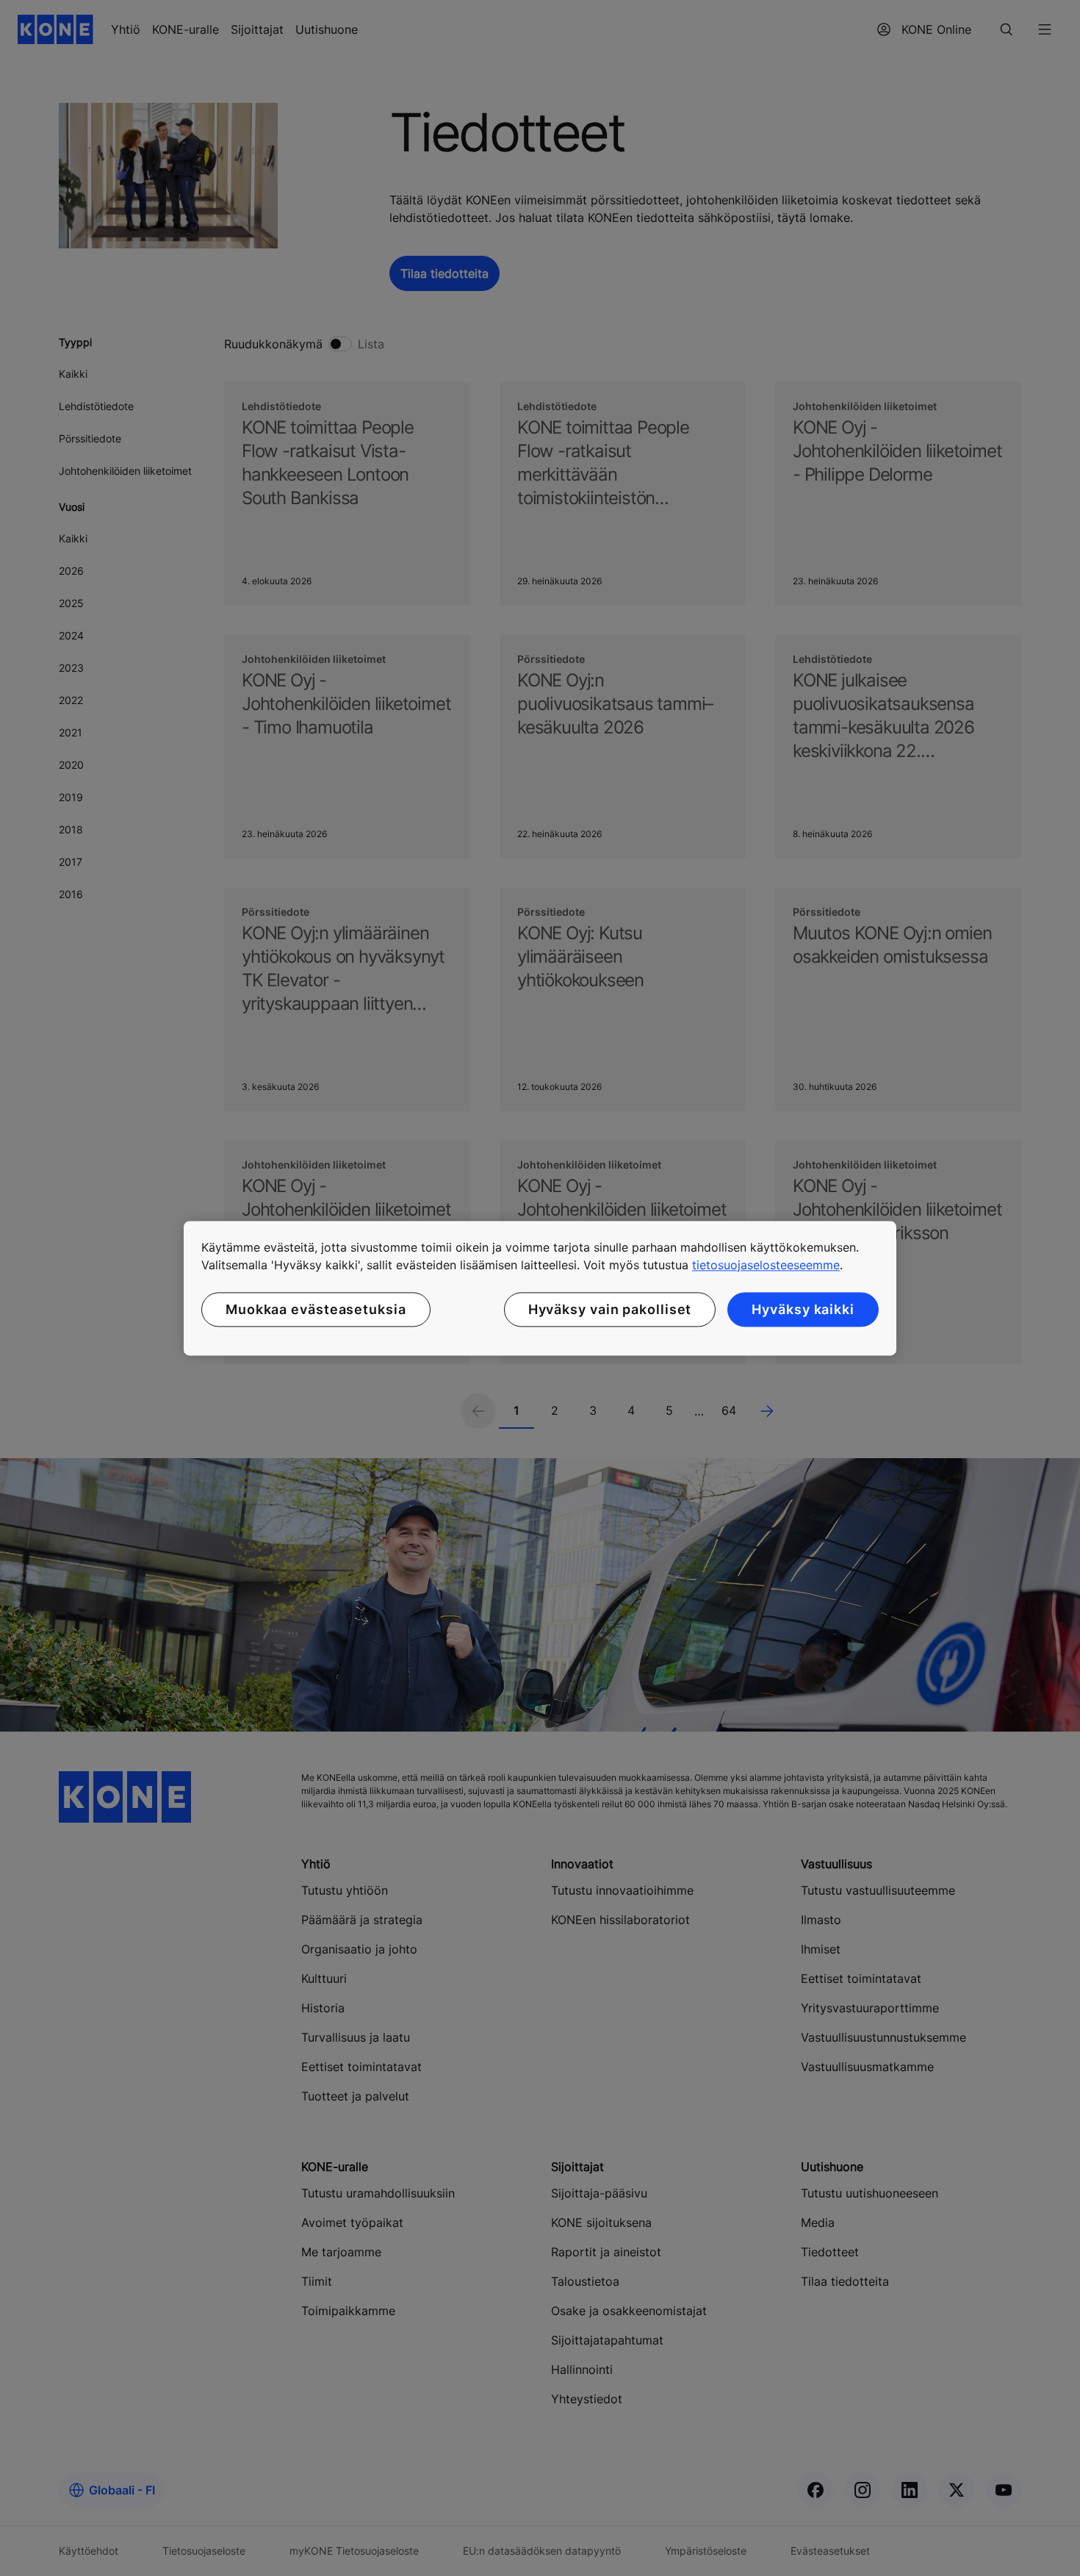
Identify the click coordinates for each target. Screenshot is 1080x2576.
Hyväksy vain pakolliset (610, 1309)
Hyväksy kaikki (803, 1309)
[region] (540, 1288)
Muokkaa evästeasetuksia (316, 1309)
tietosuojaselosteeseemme (766, 1265)
